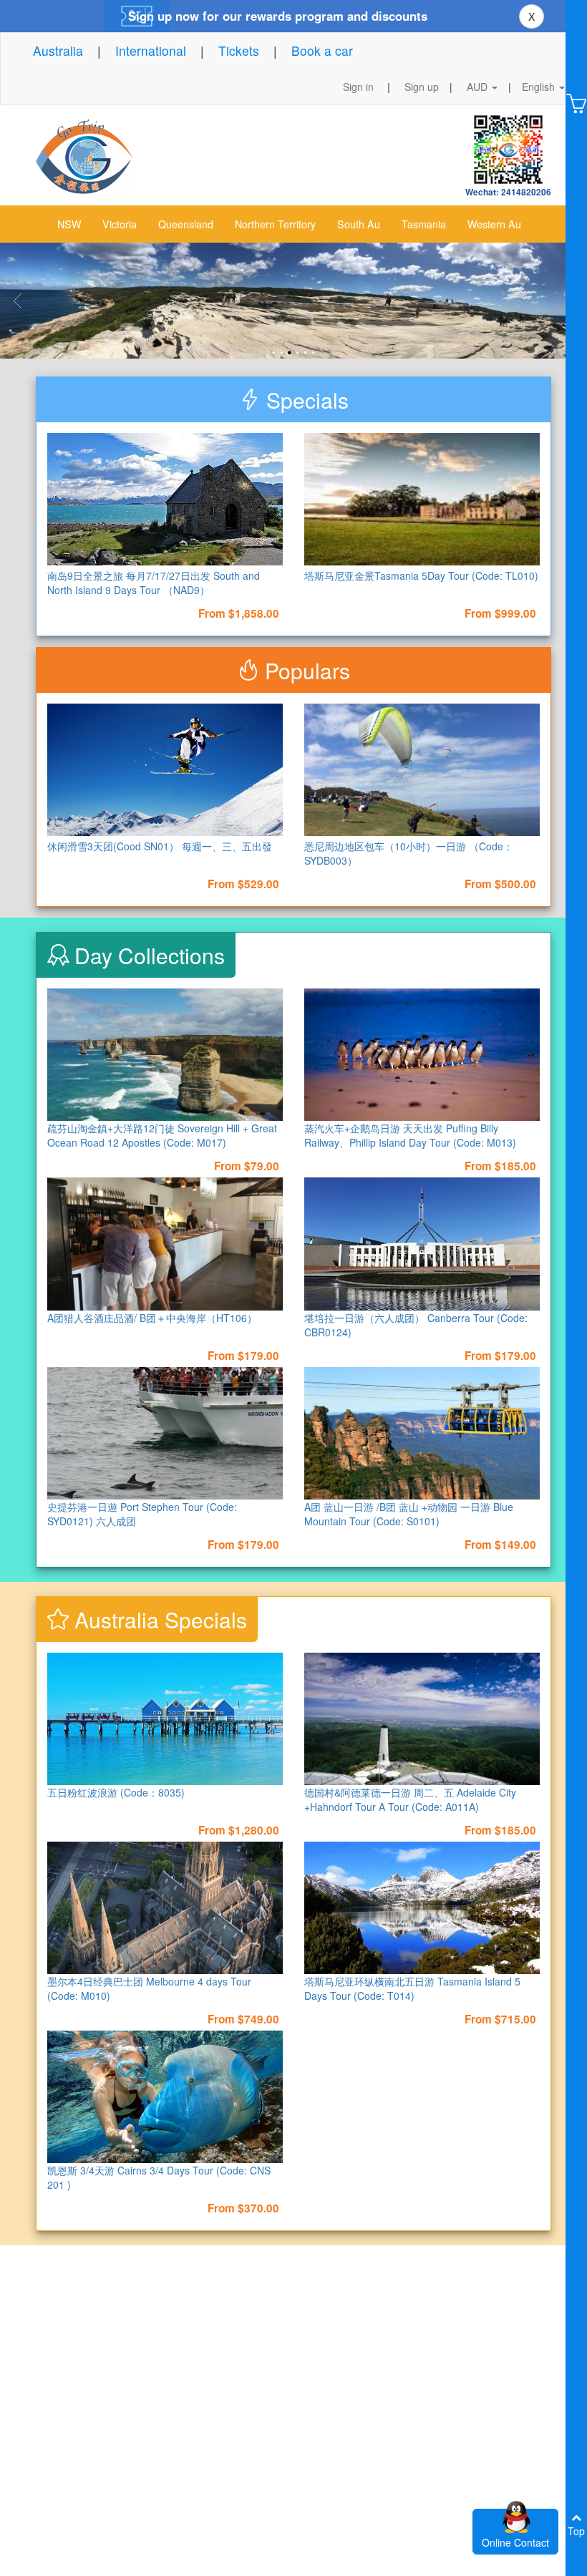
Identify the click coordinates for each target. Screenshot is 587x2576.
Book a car (322, 50)
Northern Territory (275, 224)
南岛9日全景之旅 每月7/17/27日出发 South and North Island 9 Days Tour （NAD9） (154, 583)
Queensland (186, 224)
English (540, 87)
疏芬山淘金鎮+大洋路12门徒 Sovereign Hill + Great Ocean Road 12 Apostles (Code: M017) (162, 1135)
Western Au (494, 224)
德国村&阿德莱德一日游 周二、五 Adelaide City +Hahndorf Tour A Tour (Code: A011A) (410, 1799)
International (151, 50)
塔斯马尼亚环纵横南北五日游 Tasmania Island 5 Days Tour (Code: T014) (412, 1988)
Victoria (120, 224)
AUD (479, 87)
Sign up (422, 87)
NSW (69, 224)
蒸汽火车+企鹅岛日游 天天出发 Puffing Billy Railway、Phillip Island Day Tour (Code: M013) (410, 1135)
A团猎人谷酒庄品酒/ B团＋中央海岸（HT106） (152, 1318)
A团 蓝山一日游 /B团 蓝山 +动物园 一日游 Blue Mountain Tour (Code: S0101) (409, 1514)
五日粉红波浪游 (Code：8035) (116, 1792)
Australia (58, 50)
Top (576, 2531)
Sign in (358, 87)
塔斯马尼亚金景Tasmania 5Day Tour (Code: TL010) (421, 575)
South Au (359, 224)
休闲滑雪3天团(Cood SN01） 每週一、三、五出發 (160, 846)
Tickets (239, 50)
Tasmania (424, 224)
